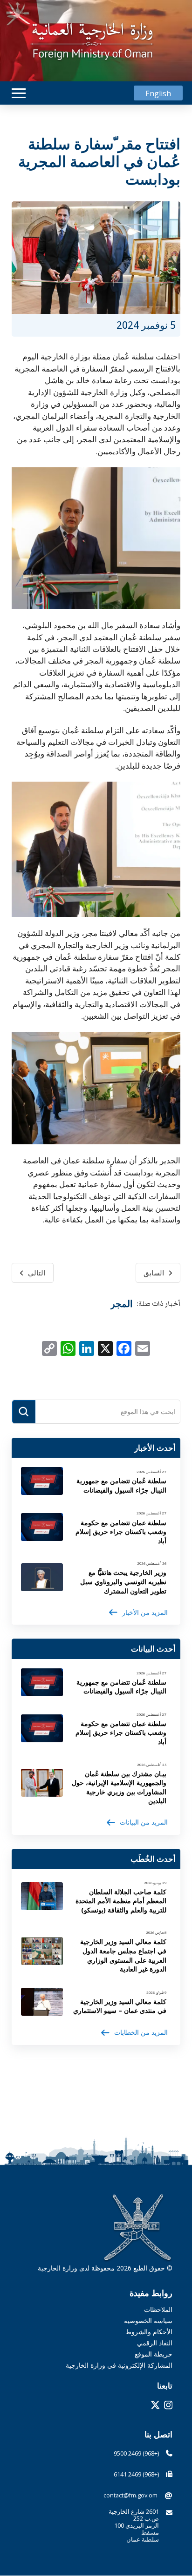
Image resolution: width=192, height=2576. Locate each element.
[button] (19, 93)
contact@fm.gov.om (130, 2495)
